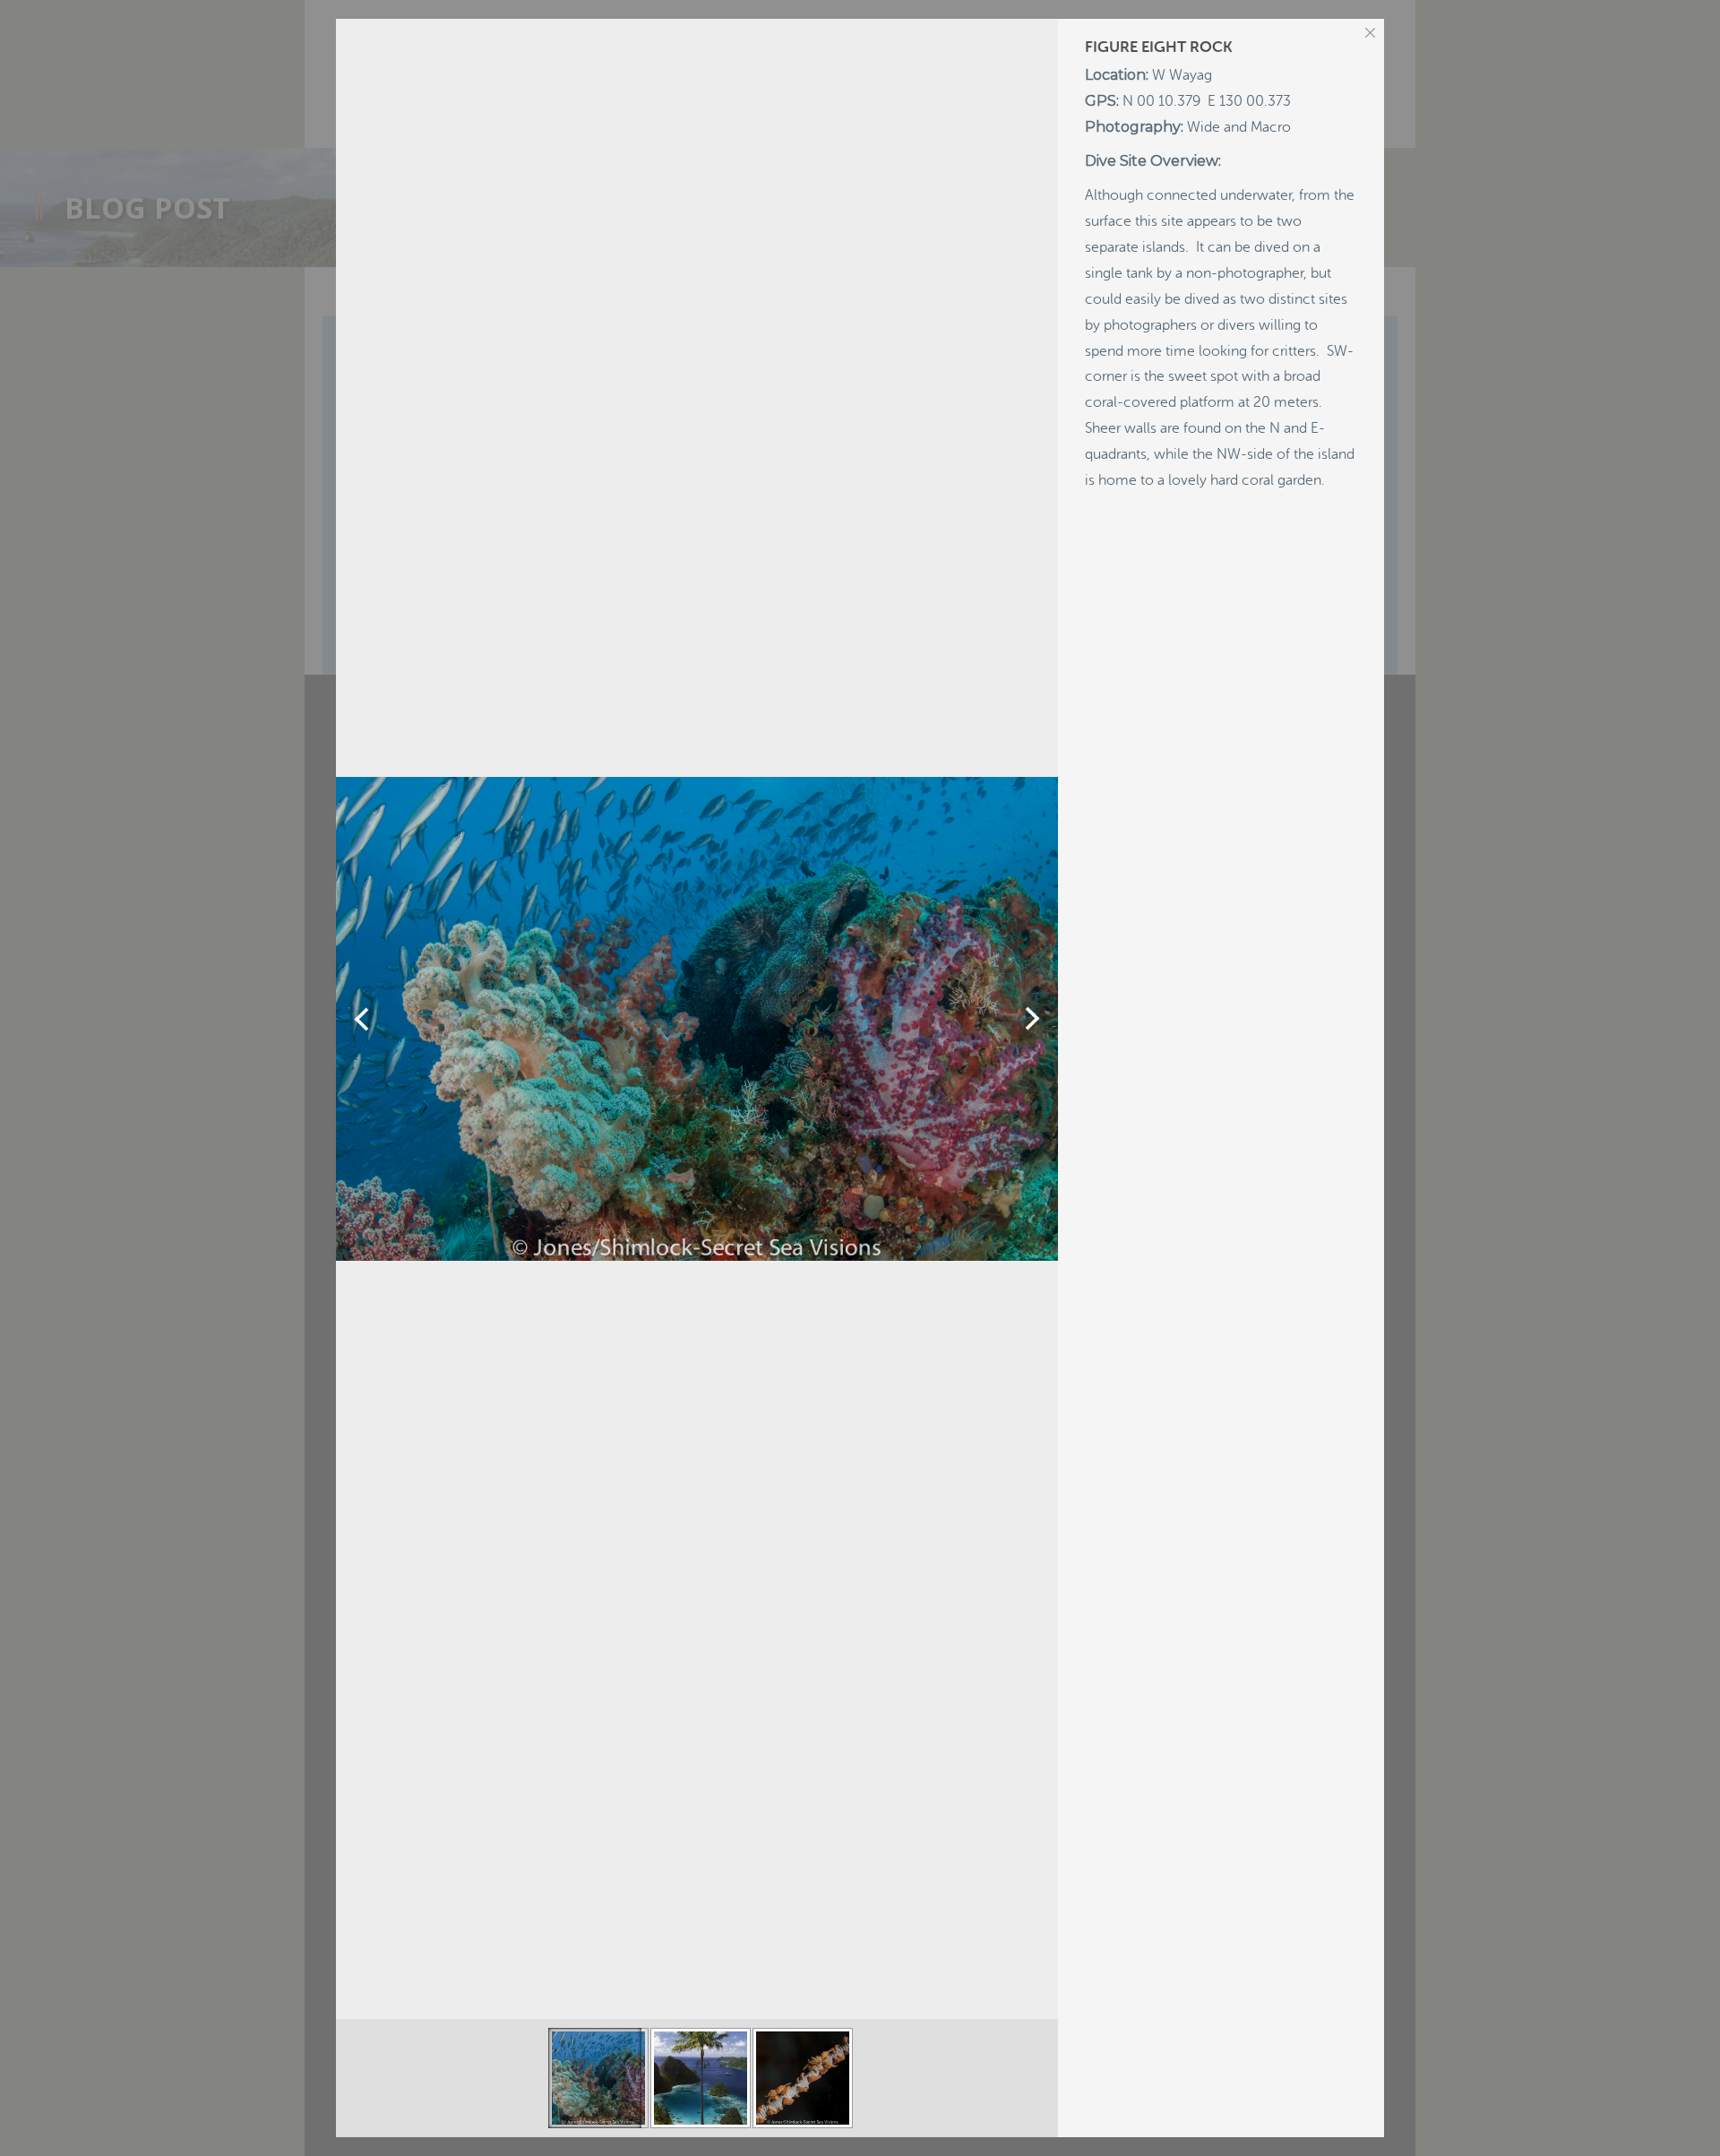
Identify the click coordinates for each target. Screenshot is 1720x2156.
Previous (361, 1019)
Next (1032, 1019)
